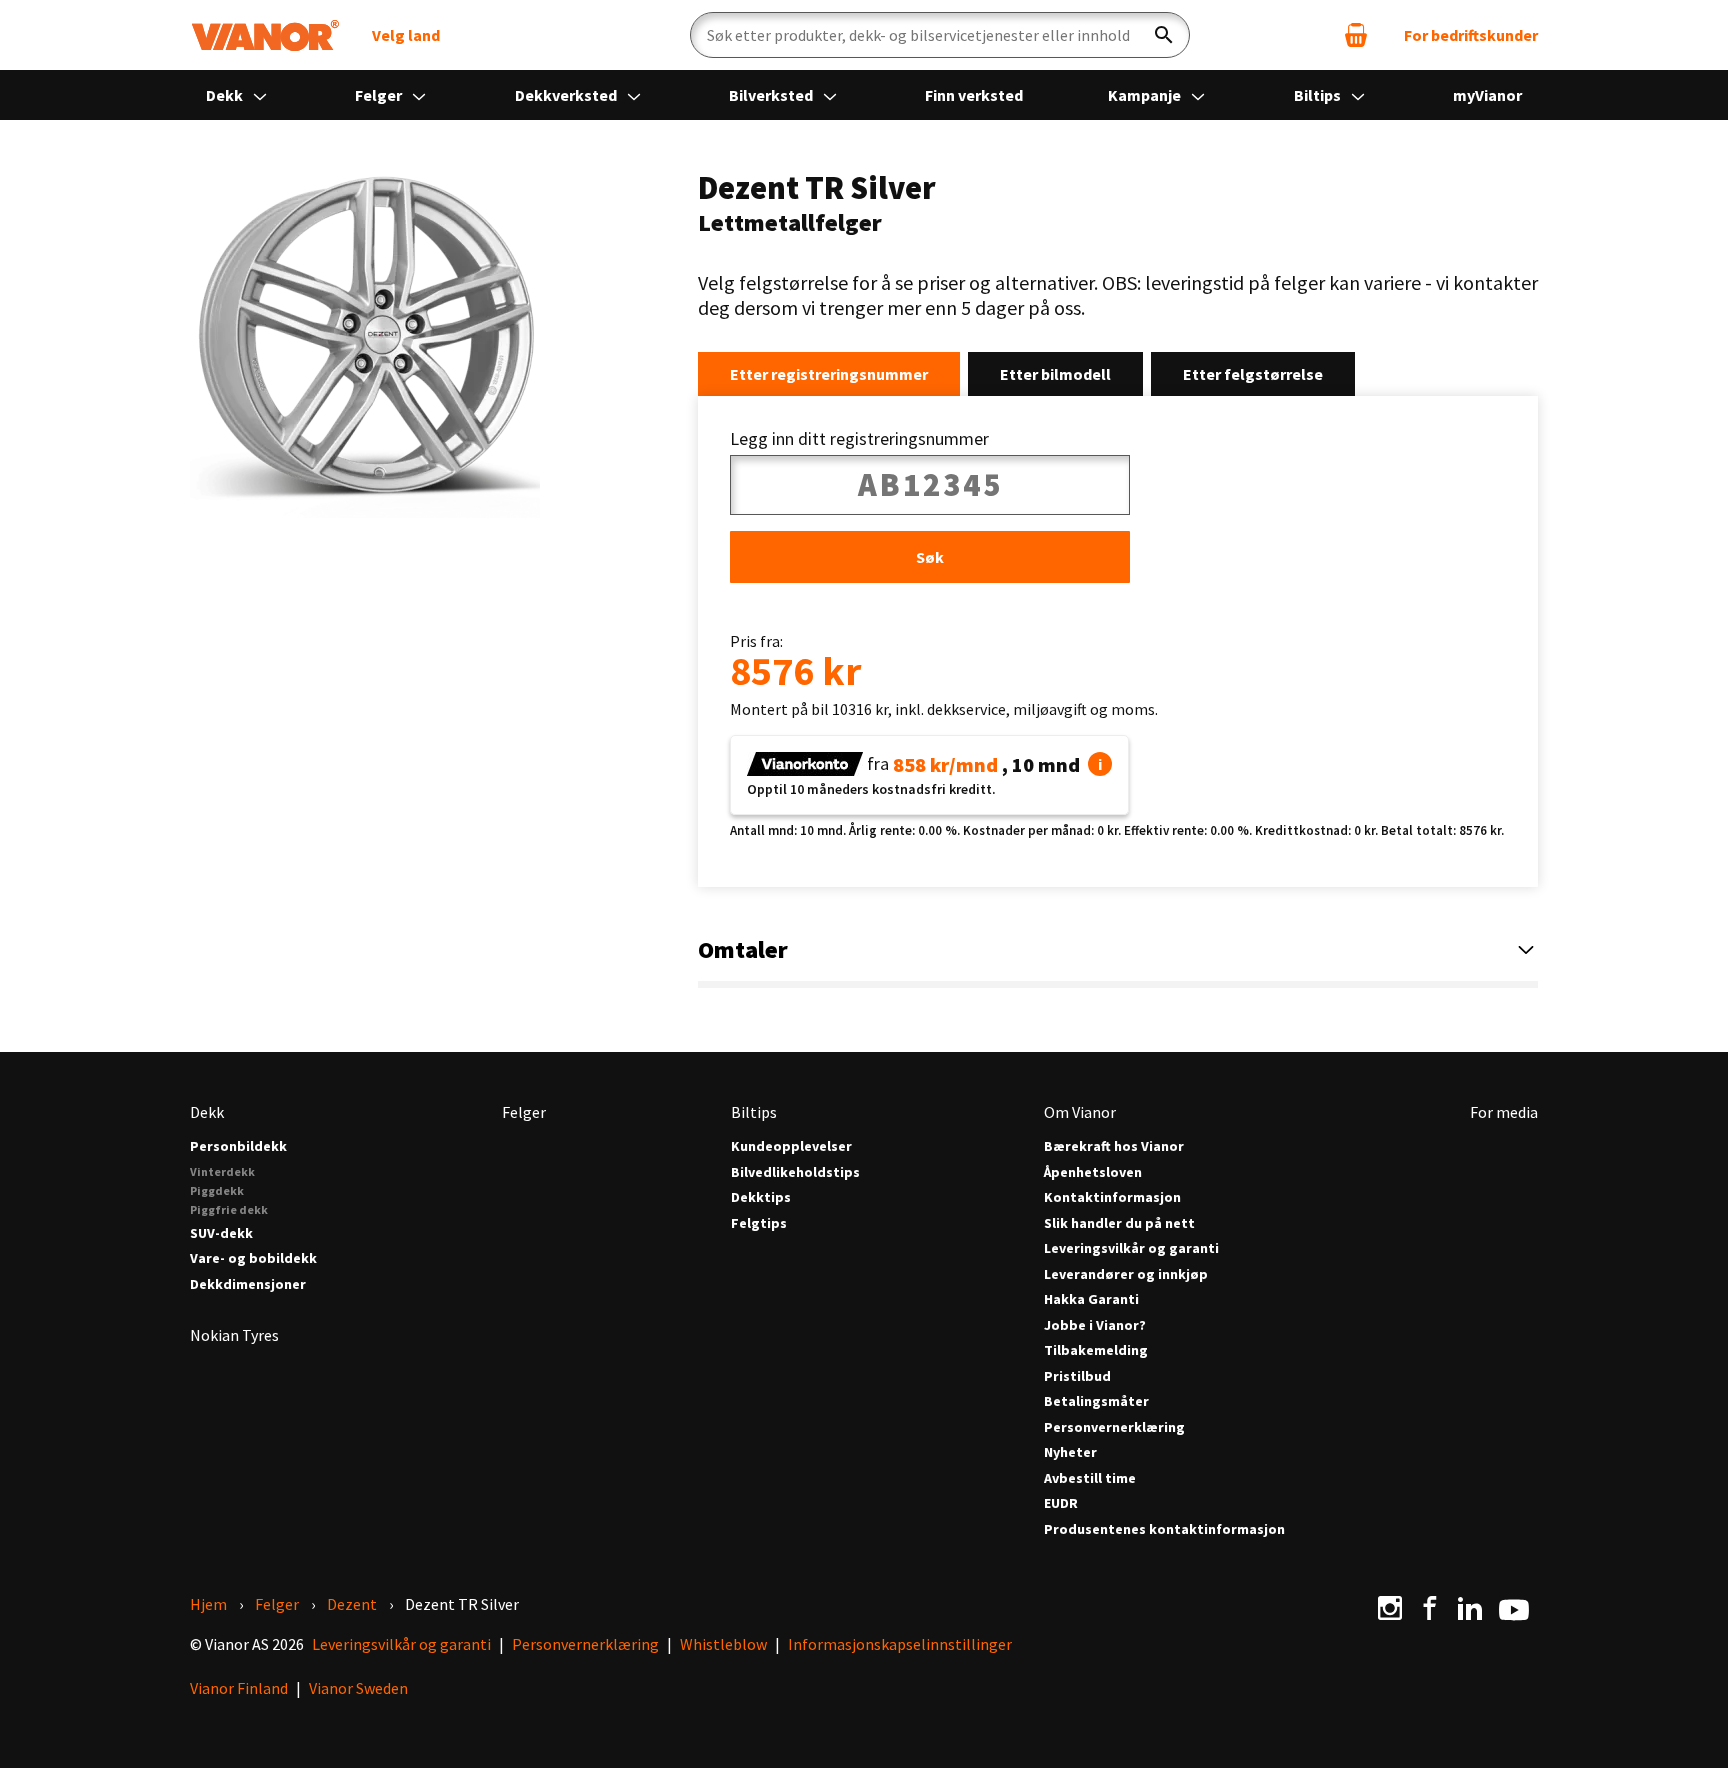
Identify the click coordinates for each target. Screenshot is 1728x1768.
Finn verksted (974, 95)
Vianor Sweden (358, 1688)
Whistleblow (723, 1644)
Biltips (1319, 95)
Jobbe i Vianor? (1095, 1325)
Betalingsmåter (1096, 1401)
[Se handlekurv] (1356, 35)
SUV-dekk (221, 1233)
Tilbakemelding (1096, 1350)
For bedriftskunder (1471, 35)
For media (1504, 1112)
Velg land (406, 35)
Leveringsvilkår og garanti (1131, 1248)
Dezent (352, 1604)
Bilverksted (772, 95)
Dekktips (761, 1197)
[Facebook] (1430, 1608)
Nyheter (1070, 1452)
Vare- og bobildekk (253, 1258)
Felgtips (759, 1223)
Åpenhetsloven (1093, 1172)
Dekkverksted (567, 95)
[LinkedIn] (1470, 1608)
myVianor (1487, 95)
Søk (930, 557)
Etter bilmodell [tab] (1055, 374)
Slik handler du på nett (1119, 1223)
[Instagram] (1390, 1608)
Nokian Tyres (234, 1335)
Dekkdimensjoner (248, 1284)
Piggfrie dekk (229, 1209)
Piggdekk (217, 1190)
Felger (380, 95)
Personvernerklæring (1114, 1427)
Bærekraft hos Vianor (1114, 1146)
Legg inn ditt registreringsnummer (859, 439)
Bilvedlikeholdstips (795, 1172)
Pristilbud (1077, 1376)
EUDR (1061, 1503)
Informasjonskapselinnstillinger (900, 1644)
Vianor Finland (239, 1688)
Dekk (226, 95)
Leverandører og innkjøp (1126, 1274)
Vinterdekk (222, 1171)
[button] (1100, 764)
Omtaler (743, 949)
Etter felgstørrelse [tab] (1253, 374)
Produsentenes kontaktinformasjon (1164, 1529)
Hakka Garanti (1091, 1299)
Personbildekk (238, 1146)
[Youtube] (1514, 1608)
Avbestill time (1090, 1478)
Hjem (208, 1604)
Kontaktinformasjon (1112, 1197)
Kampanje (1146, 95)
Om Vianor (1080, 1112)
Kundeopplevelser (791, 1146)
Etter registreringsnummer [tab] (829, 374)
